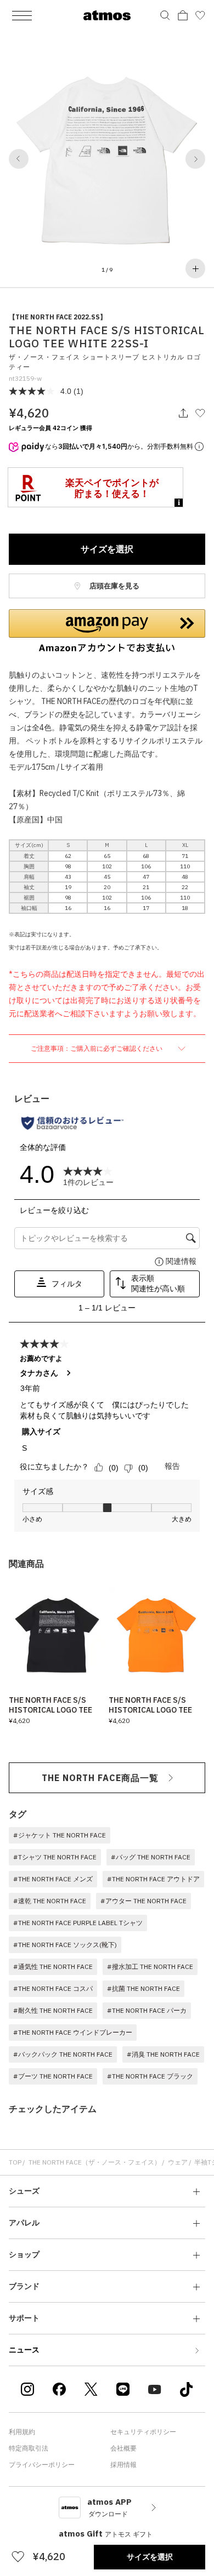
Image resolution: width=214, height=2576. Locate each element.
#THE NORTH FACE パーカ (147, 2010)
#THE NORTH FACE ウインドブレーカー (73, 2032)
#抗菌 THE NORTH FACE (143, 1988)
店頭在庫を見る (114, 586)
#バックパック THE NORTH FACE (63, 2054)
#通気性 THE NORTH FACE (53, 1967)
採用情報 (123, 2465)
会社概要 (123, 2448)
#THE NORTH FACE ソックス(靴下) (65, 1945)
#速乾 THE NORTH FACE (50, 1901)
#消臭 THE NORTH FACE (163, 2054)
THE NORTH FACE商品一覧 (100, 1778)
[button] (19, 159)
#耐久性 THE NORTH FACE (53, 2010)
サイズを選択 (107, 549)
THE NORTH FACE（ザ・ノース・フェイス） (95, 2162)
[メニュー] (22, 15)
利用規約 (22, 2432)
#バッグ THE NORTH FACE (151, 1857)
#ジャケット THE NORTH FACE (60, 1835)
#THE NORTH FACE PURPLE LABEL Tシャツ (78, 1923)
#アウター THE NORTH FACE (143, 1901)
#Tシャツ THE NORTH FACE (55, 1857)
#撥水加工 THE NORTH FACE (150, 1967)
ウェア (178, 2162)
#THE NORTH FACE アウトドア (153, 1879)
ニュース (24, 2350)
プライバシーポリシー (42, 2465)
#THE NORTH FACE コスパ (53, 1988)
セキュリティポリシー (143, 2432)
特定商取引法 (29, 2448)
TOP (15, 2162)
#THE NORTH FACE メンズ (53, 1879)
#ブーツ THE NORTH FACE (53, 2076)
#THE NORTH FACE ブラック (150, 2076)
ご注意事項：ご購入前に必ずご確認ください (97, 1048)
